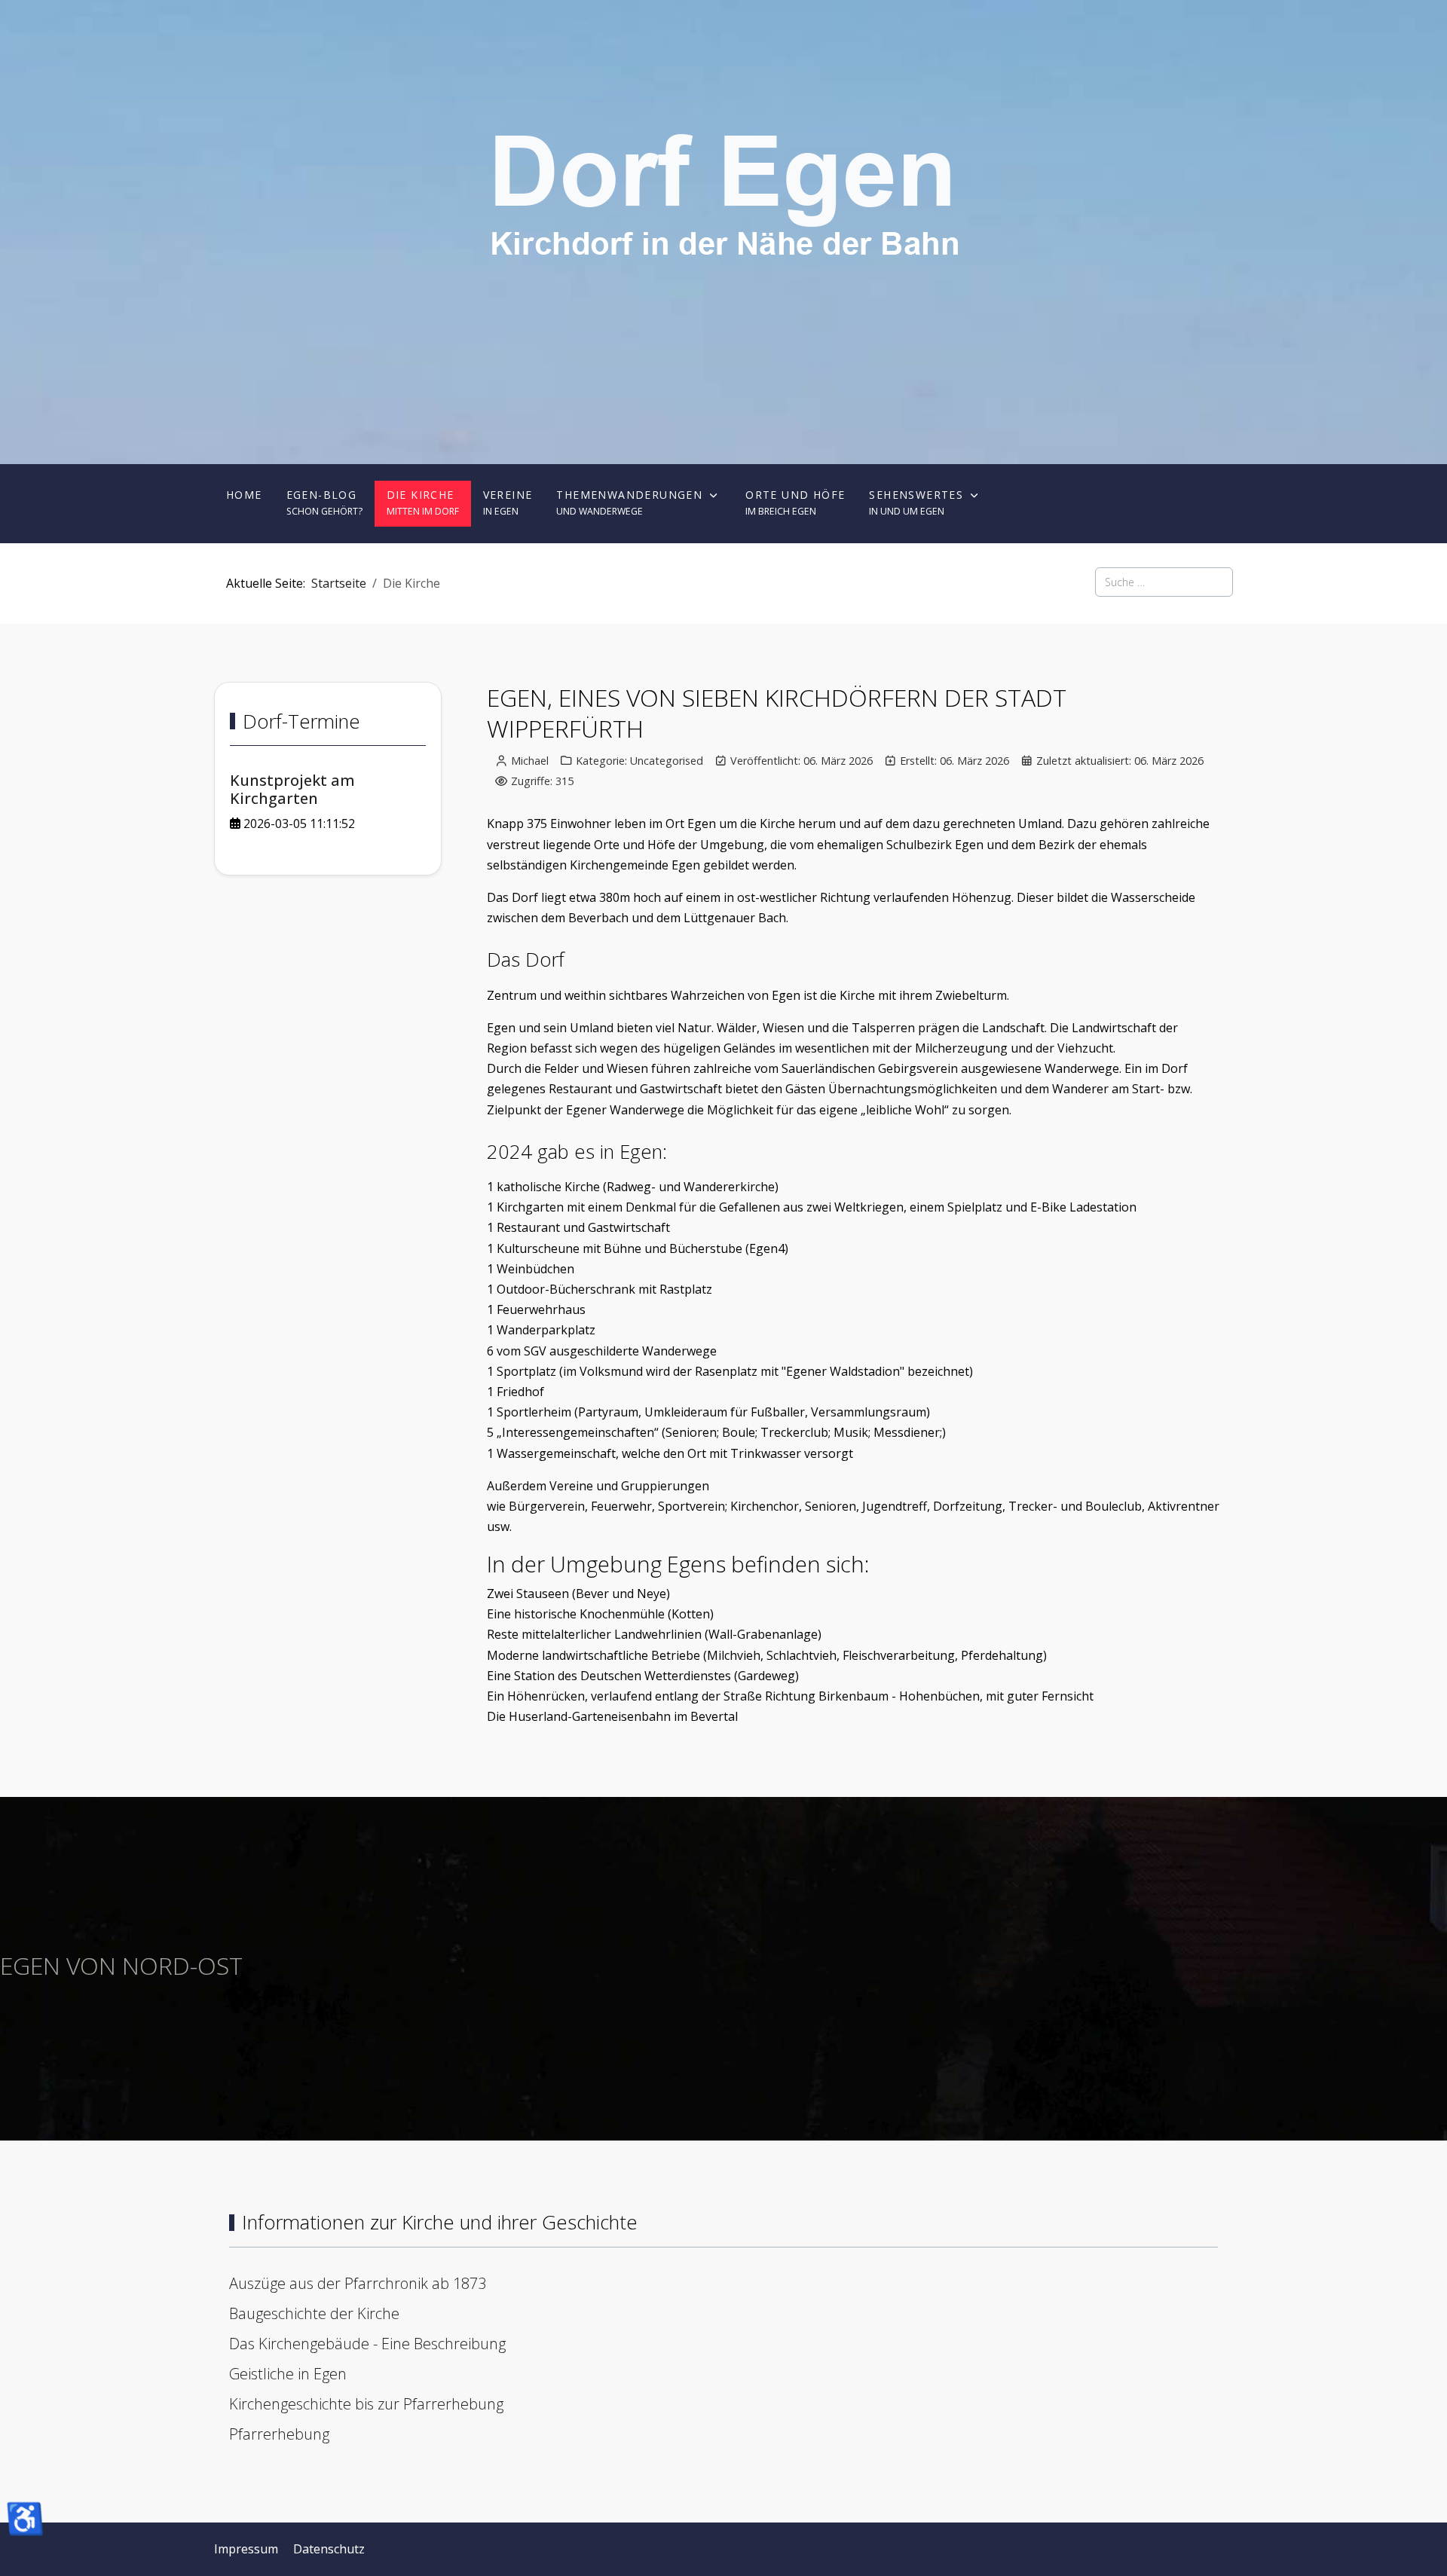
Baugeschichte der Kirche (314, 2313)
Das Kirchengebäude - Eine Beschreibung (367, 2344)
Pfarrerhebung (279, 2434)
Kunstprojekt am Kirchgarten (292, 789)
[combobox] (1164, 582)
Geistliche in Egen (288, 2374)
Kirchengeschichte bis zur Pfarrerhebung (366, 2404)
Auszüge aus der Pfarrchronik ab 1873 (358, 2283)
